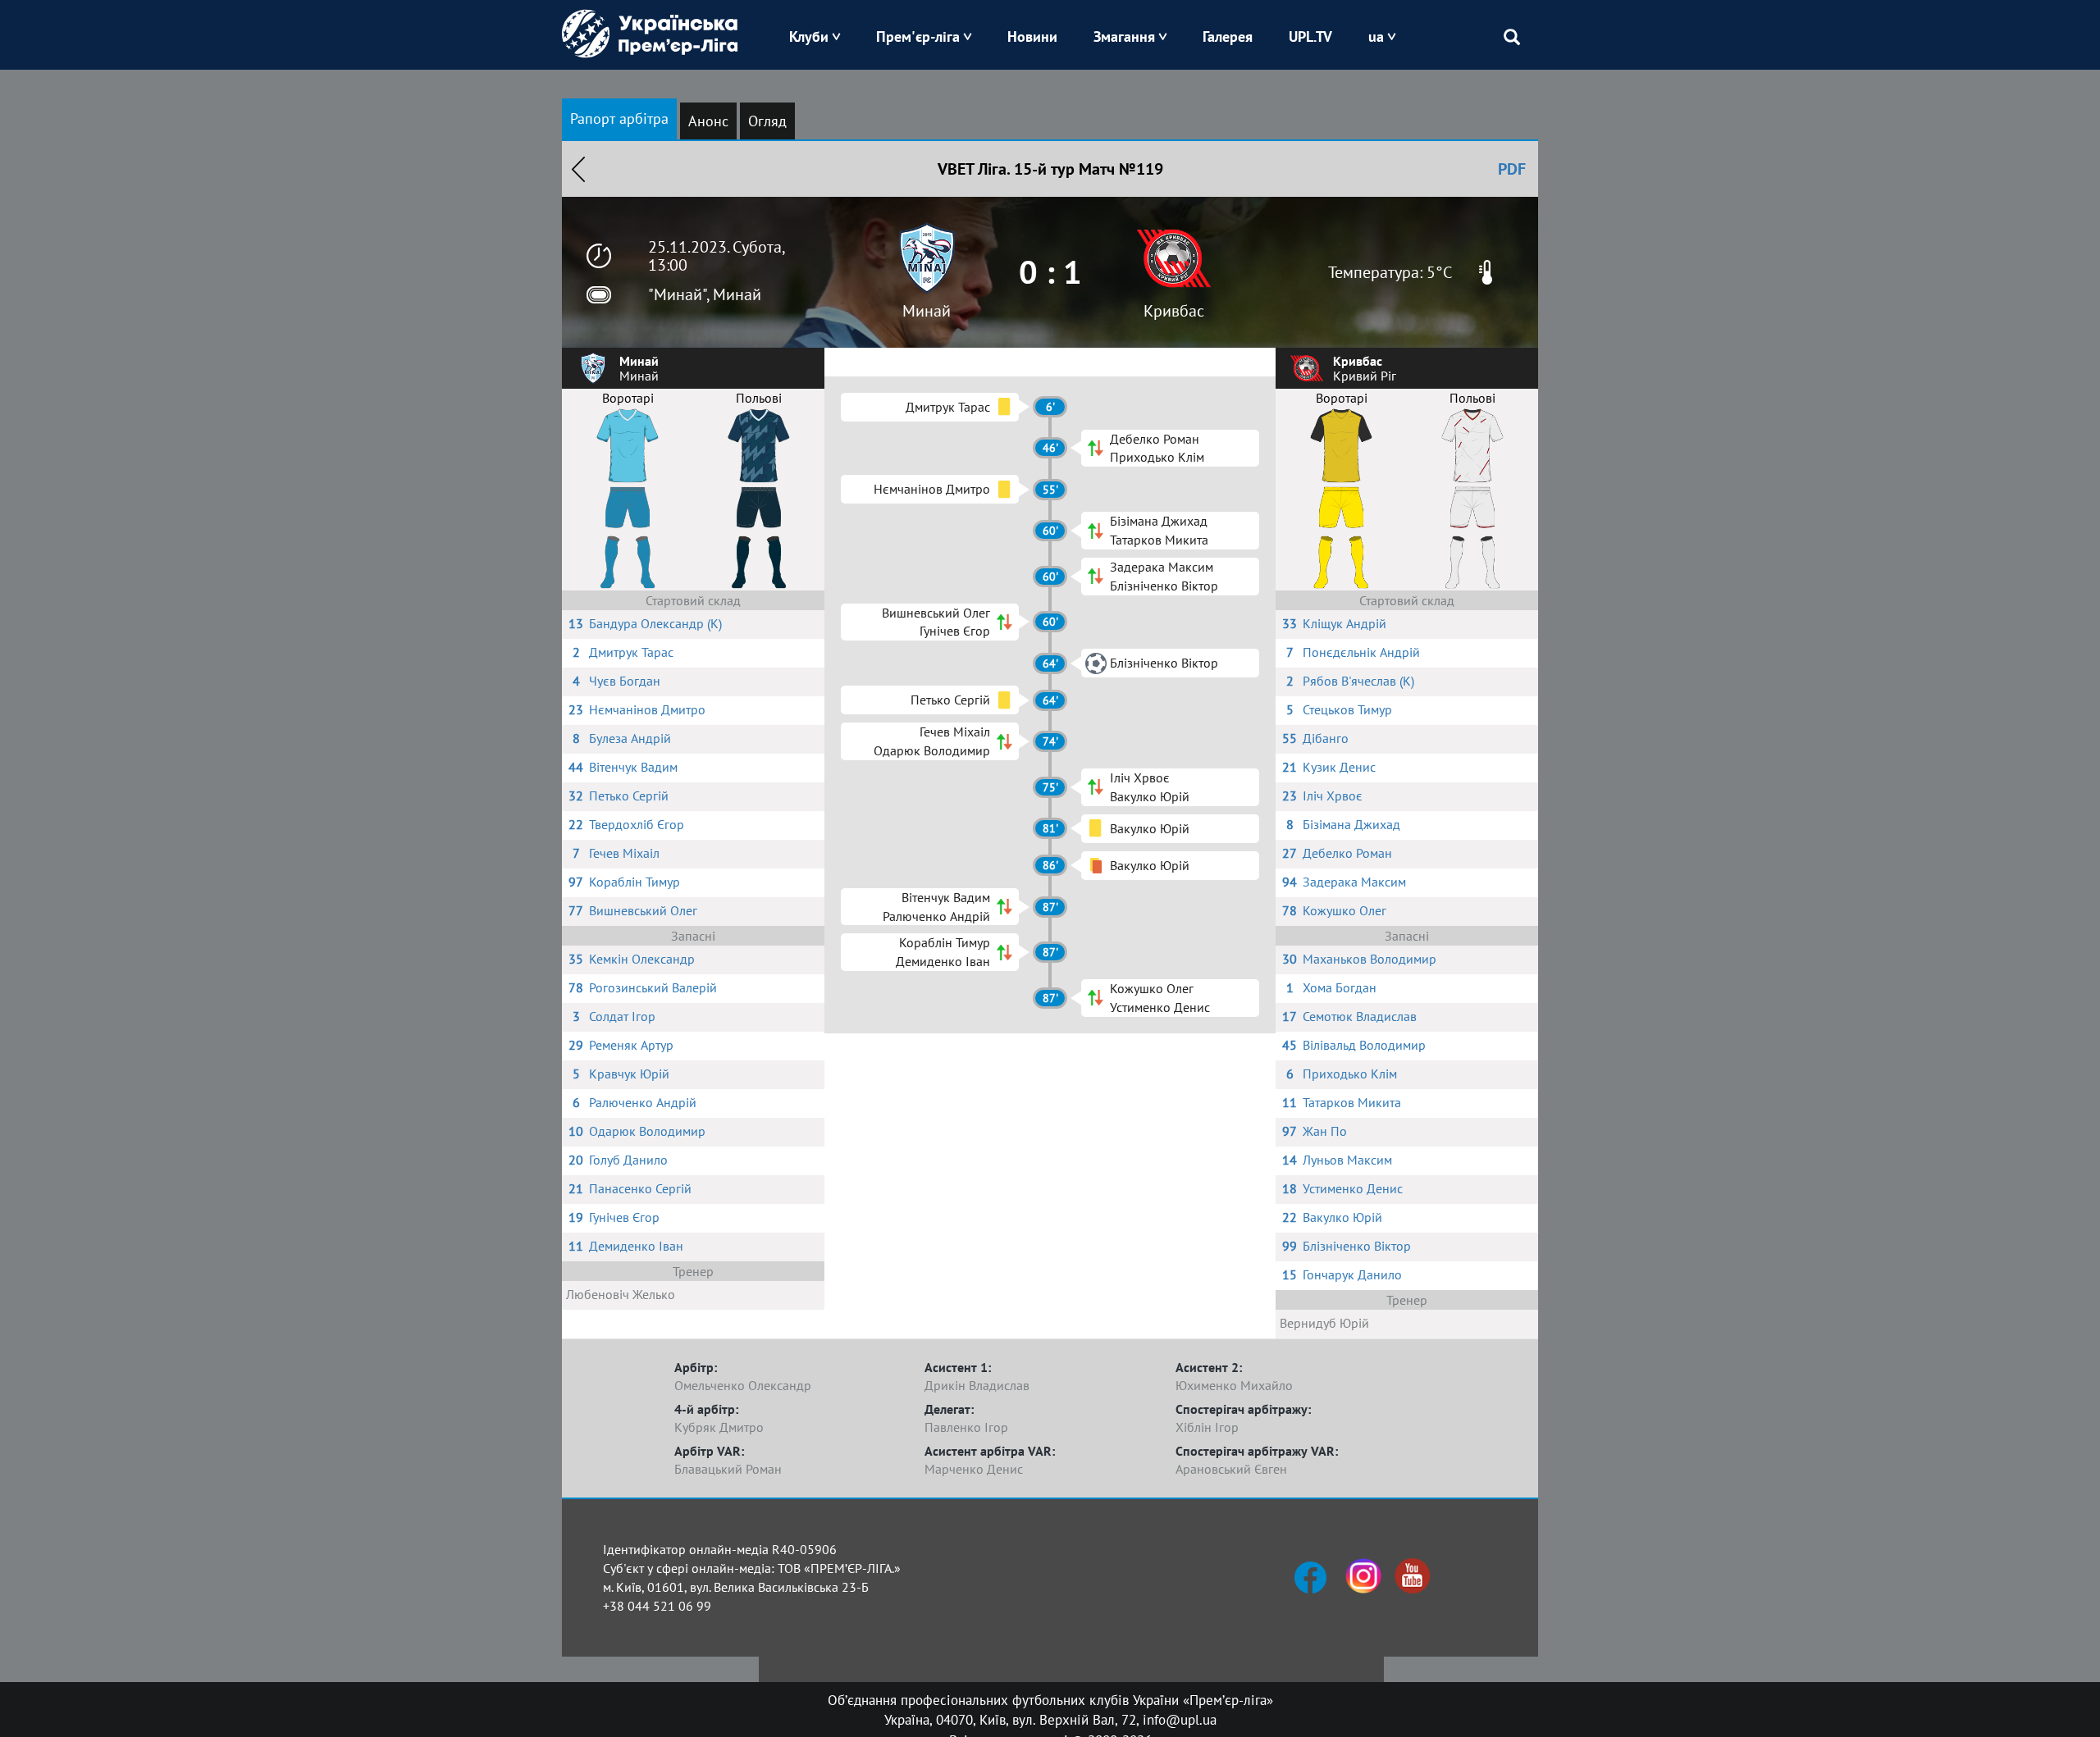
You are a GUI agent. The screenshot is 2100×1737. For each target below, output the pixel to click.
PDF (1512, 169)
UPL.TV (1310, 36)
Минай (927, 311)
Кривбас (1174, 311)
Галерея (1228, 36)
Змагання (1124, 36)
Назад (578, 169)
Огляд (767, 121)
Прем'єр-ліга (918, 36)
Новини (1032, 36)
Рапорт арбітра (619, 119)
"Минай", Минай (705, 294)
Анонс (708, 121)
